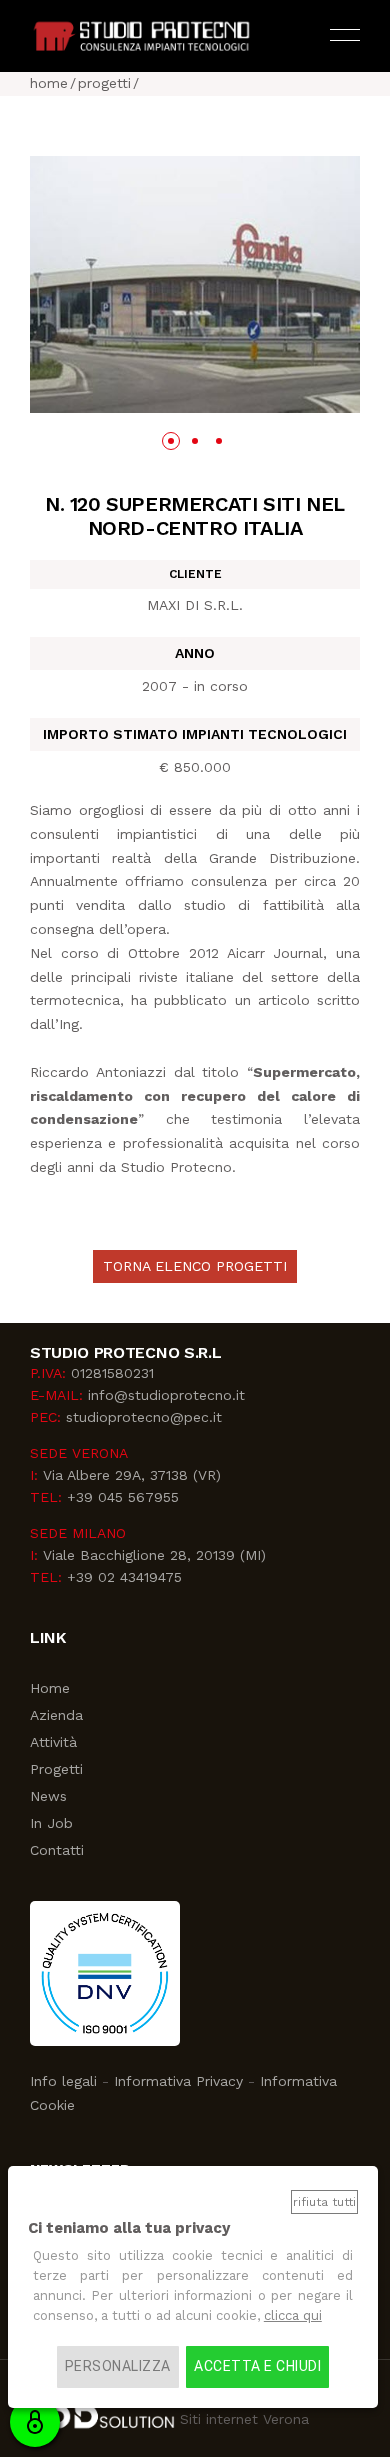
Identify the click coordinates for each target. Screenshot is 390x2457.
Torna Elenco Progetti (195, 1266)
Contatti (57, 1850)
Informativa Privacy (178, 2081)
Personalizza (118, 2366)
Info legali (63, 2081)
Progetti (56, 1769)
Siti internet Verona (242, 2419)
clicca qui (293, 2315)
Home (50, 1688)
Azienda (56, 1715)
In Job (51, 1823)
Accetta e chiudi (257, 2366)
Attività (53, 1742)
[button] (171, 441)
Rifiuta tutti (324, 2202)
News (48, 1796)
